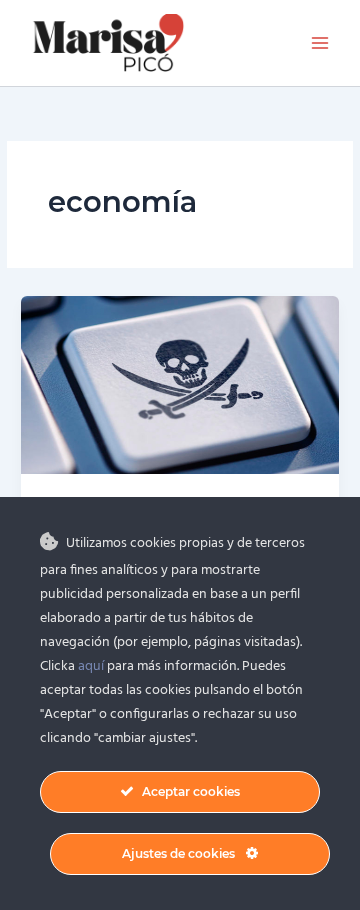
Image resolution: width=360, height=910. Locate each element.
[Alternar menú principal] (320, 43)
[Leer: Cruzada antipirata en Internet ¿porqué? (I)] (180, 384)
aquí (91, 666)
